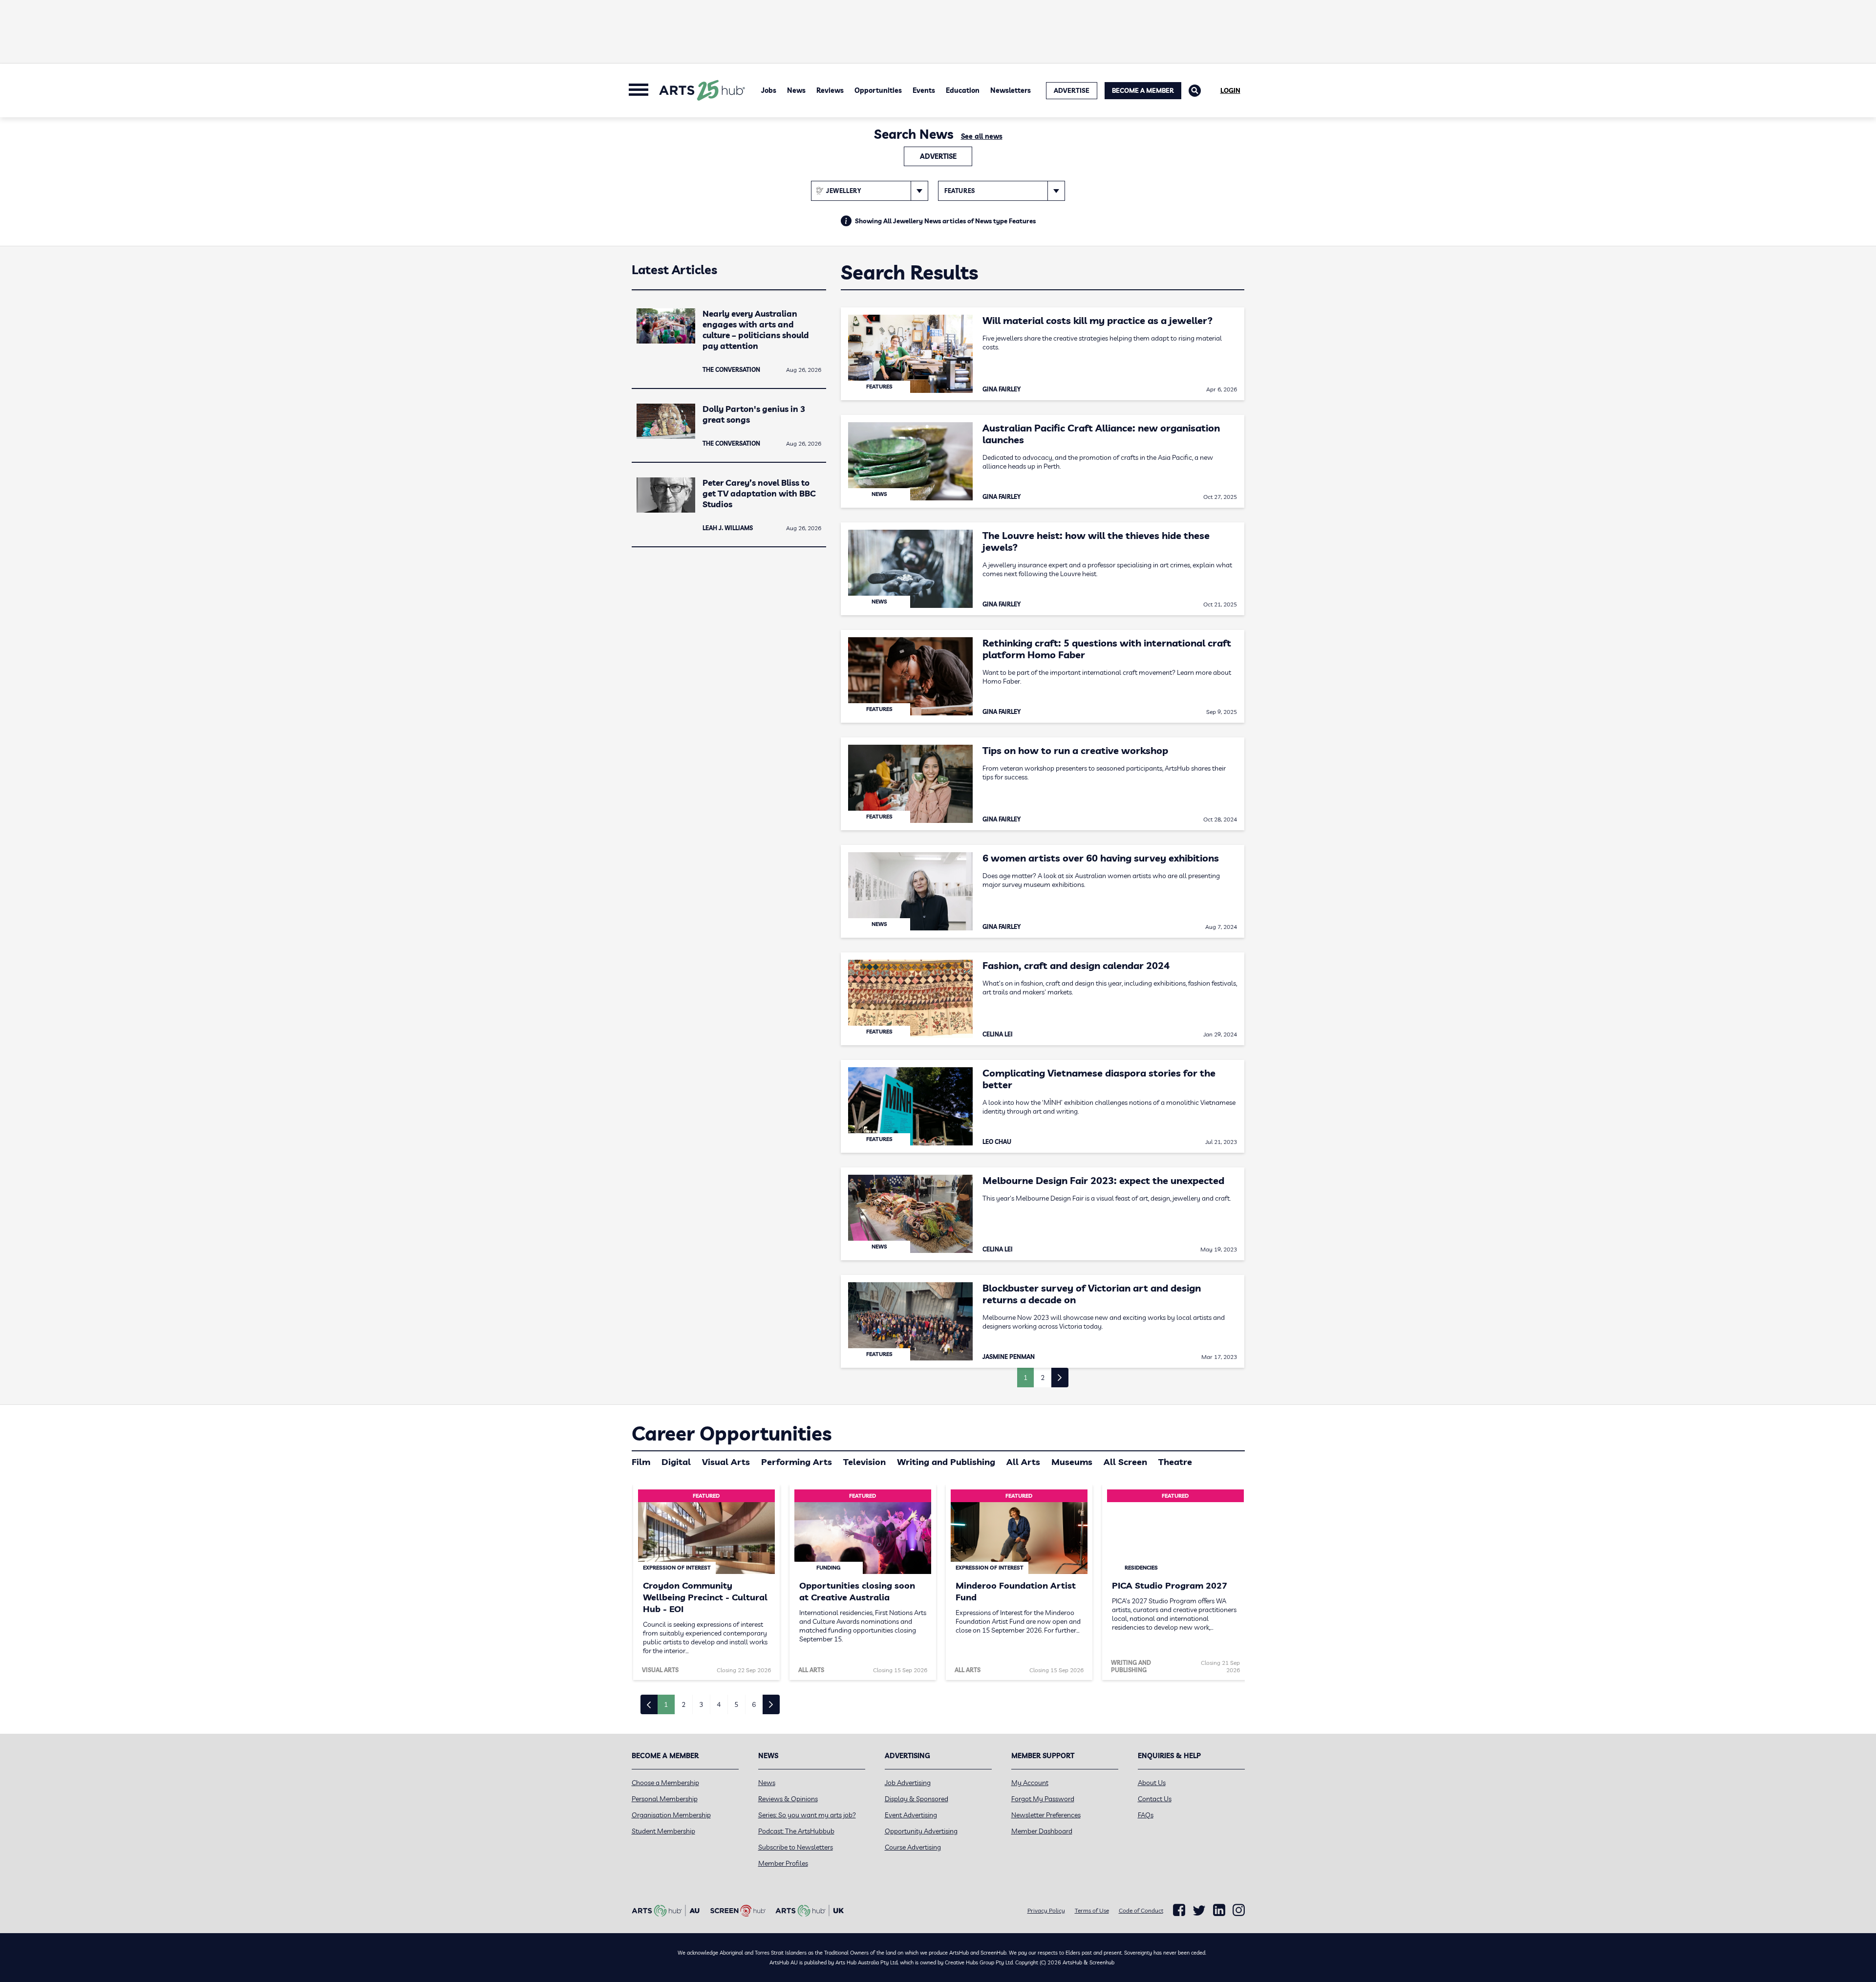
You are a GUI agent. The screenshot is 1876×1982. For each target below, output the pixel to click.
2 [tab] (683, 1704)
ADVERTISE (1072, 90)
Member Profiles (783, 1863)
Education (963, 90)
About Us (1152, 1783)
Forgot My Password (1043, 1799)
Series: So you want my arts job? (807, 1815)
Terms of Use (1092, 1910)
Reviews (830, 90)
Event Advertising (911, 1815)
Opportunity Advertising (921, 1831)
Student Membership (663, 1831)
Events (924, 90)
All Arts (1023, 1462)
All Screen (1125, 1462)
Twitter (1199, 1910)
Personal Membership (665, 1799)
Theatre (1175, 1462)
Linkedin (1219, 1910)
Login (1230, 90)
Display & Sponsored (917, 1799)
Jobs (769, 90)
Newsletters (1011, 90)
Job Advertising (908, 1783)
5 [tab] (736, 1704)
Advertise (938, 156)
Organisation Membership (671, 1815)
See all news (982, 136)
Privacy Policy (1046, 1910)
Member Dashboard (1042, 1831)
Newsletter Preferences (1046, 1815)
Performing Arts (797, 1462)
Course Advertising (913, 1847)
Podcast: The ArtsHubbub (796, 1831)
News (796, 90)
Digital (676, 1462)
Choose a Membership (665, 1783)
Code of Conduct (1141, 1910)
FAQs (1146, 1815)
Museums (1072, 1462)
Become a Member (1143, 90)
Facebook (1179, 1910)
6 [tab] (754, 1704)
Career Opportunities (732, 1433)
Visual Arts (726, 1462)
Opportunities (878, 90)
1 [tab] (666, 1704)
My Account (1030, 1783)
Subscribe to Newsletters (796, 1847)
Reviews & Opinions (788, 1799)
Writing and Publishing (946, 1462)
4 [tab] (719, 1704)
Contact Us (1155, 1799)
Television (864, 1462)
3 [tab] (701, 1704)
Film (641, 1462)
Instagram (1239, 1910)
